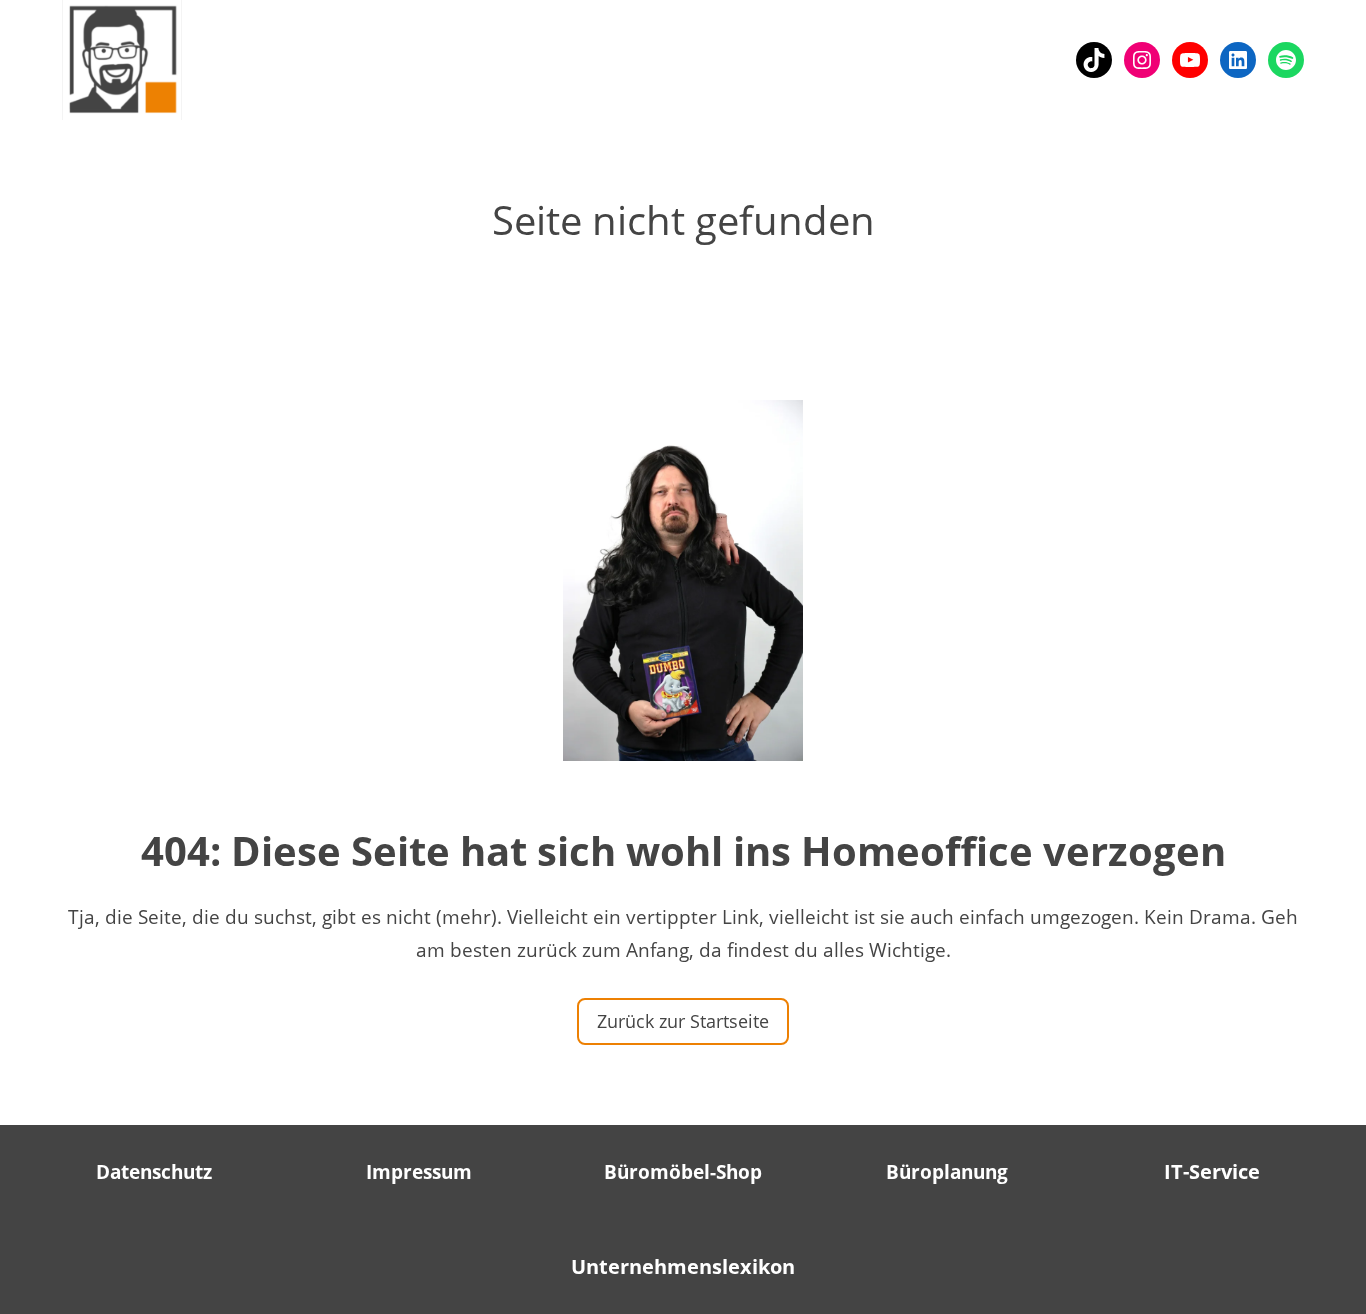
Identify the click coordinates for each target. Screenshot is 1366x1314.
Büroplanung (947, 1172)
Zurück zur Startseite (683, 1021)
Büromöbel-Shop (683, 1172)
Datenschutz (154, 1172)
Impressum (419, 1172)
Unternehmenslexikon (683, 1266)
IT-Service (1212, 1171)
